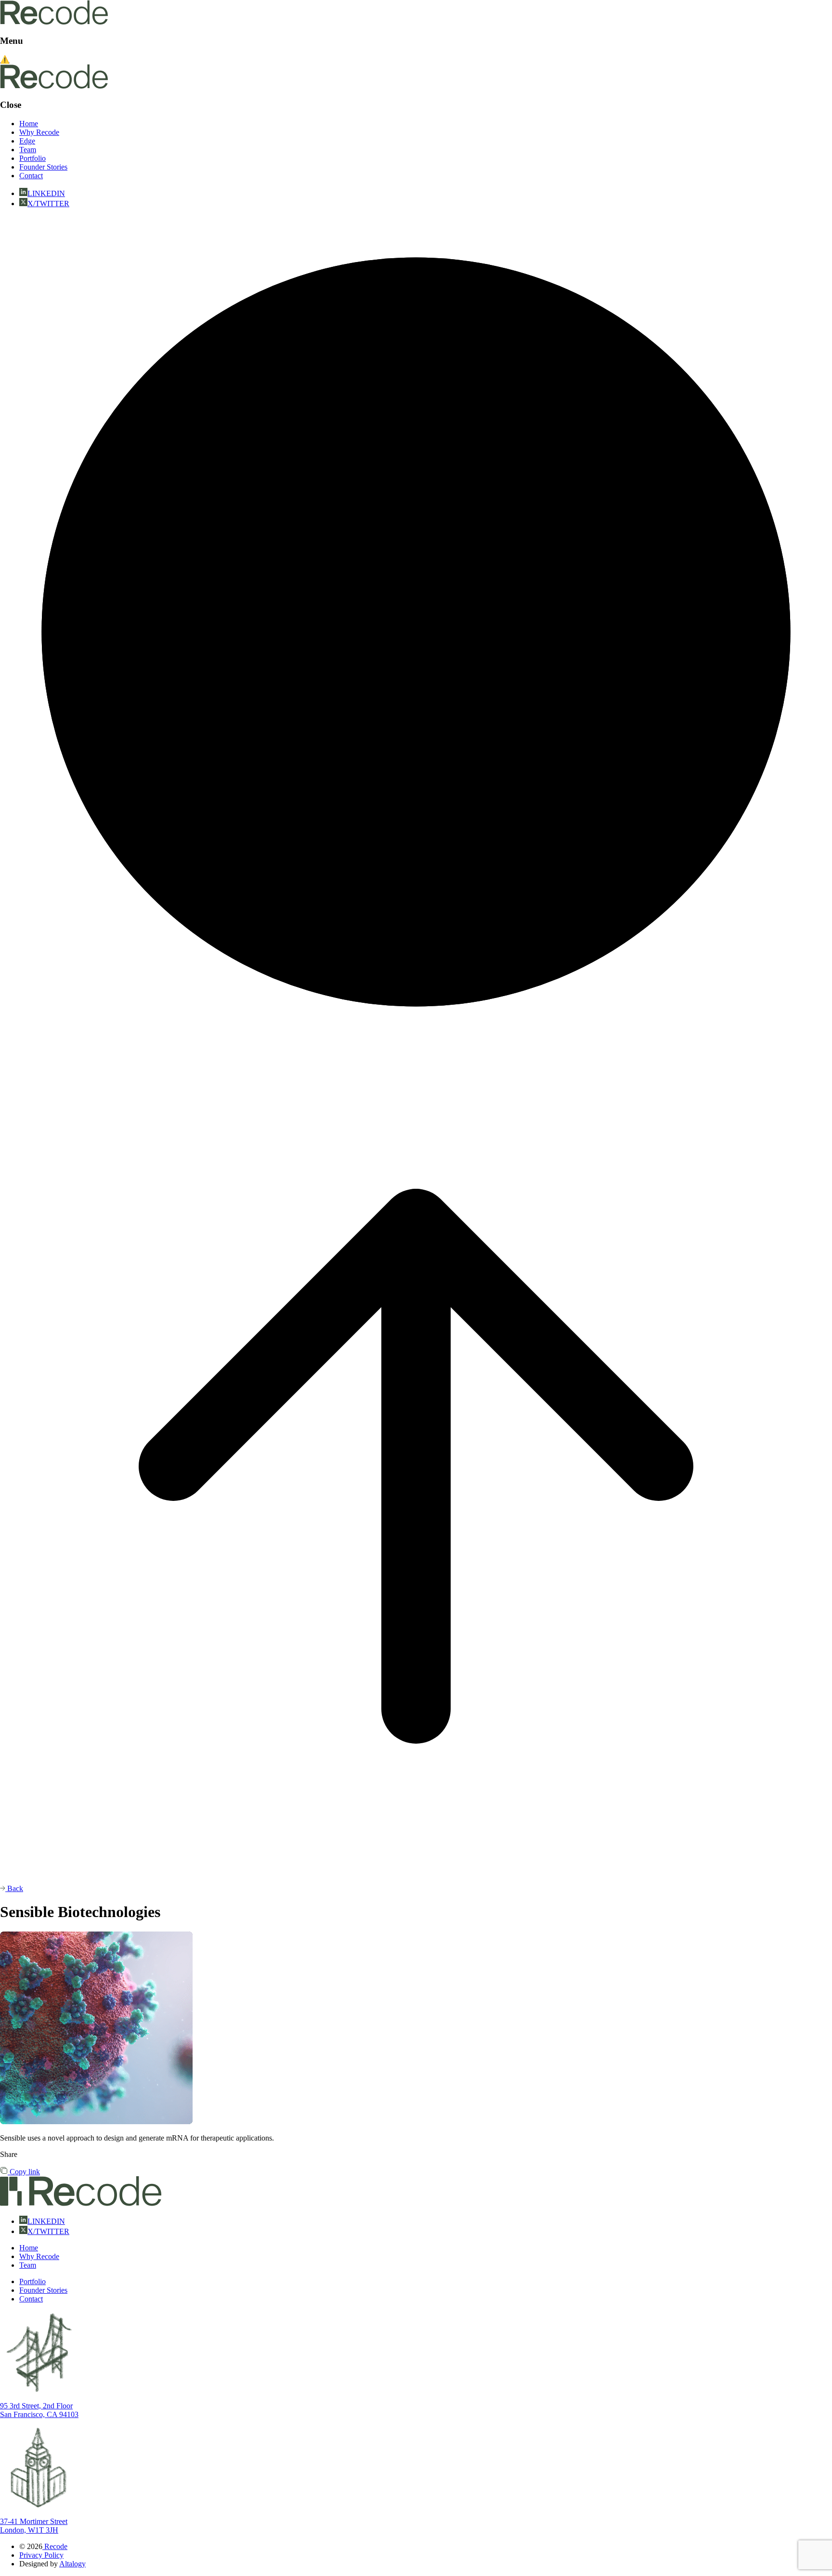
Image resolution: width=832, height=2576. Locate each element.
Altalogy (72, 2564)
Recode (55, 2546)
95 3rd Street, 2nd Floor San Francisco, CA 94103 (39, 2410)
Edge (27, 141)
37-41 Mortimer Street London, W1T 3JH (34, 2526)
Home (29, 124)
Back (14, 1888)
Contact (31, 176)
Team (28, 150)
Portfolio (32, 158)
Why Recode (39, 132)
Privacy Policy (41, 2555)
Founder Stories (43, 167)
